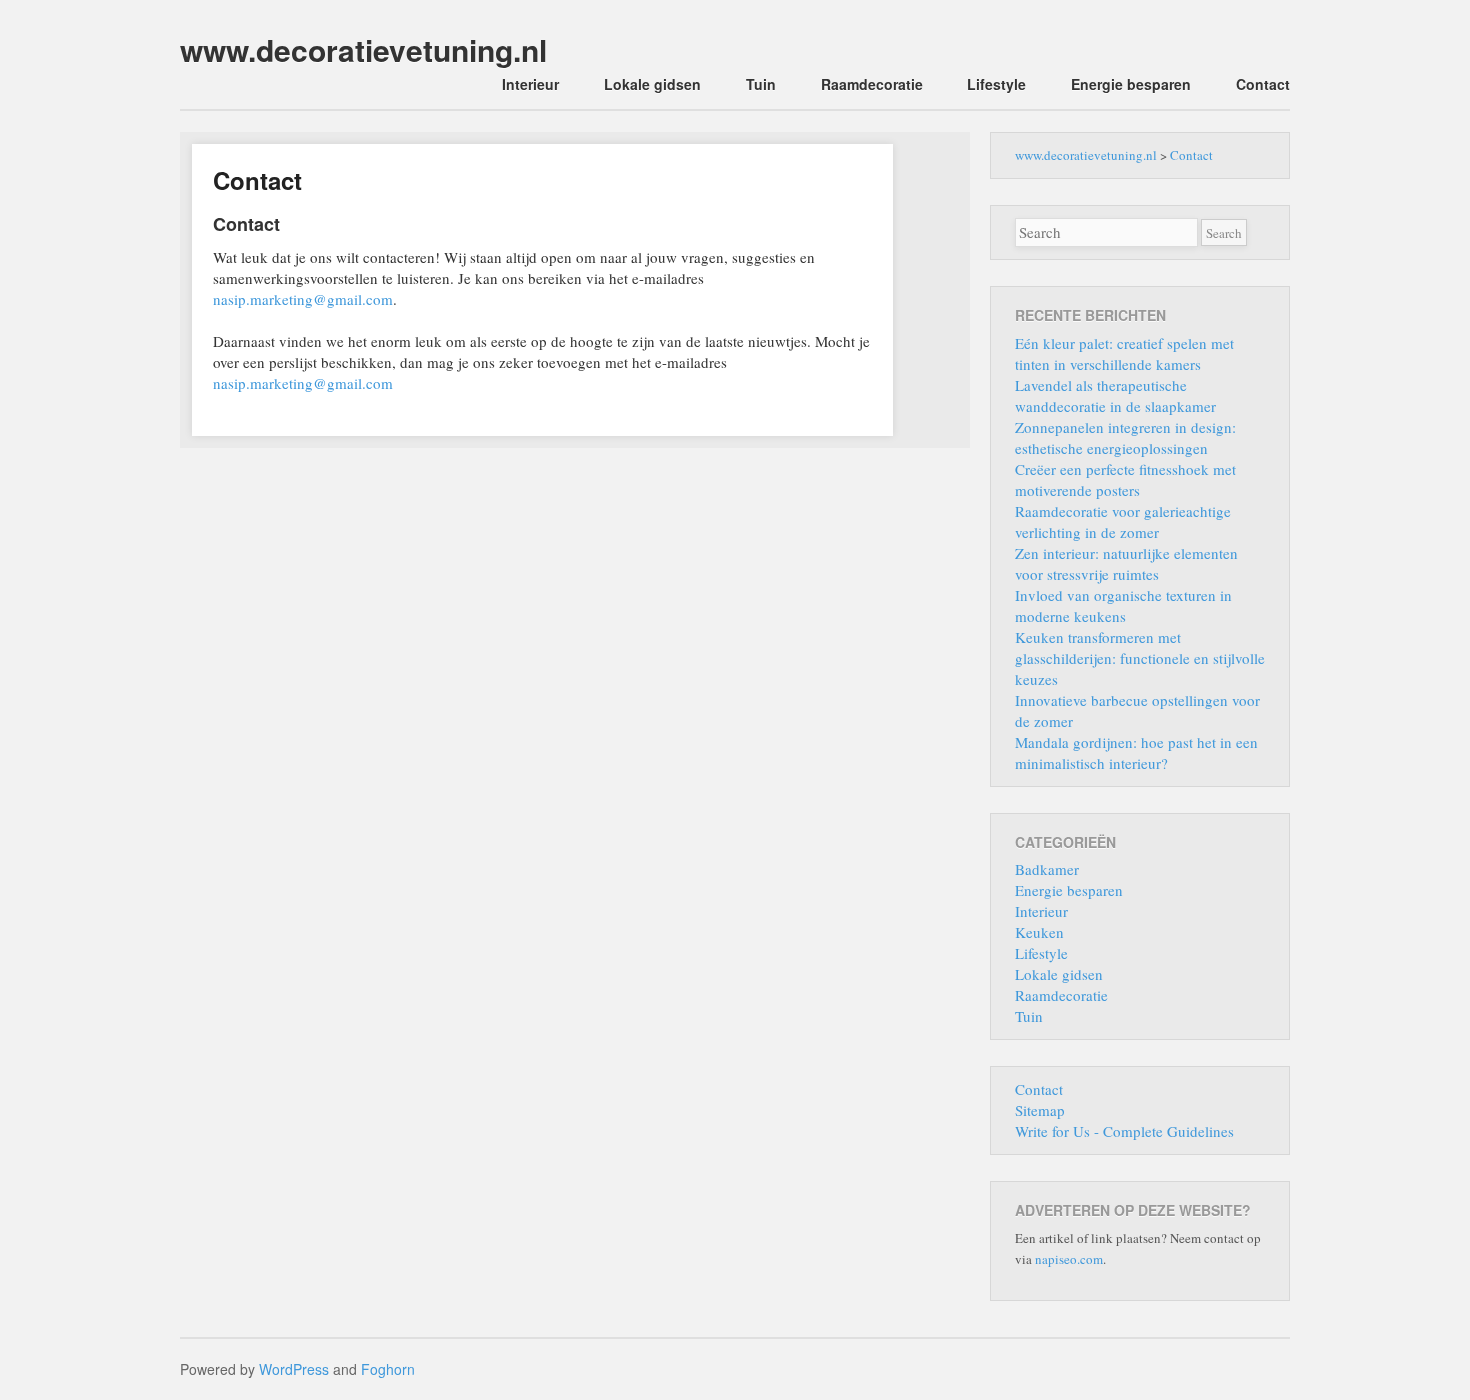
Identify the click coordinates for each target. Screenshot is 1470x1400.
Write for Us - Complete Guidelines (1124, 1131)
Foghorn (388, 1369)
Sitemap (1040, 1110)
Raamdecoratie (872, 84)
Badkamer (1047, 869)
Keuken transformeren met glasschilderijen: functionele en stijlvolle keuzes (1140, 658)
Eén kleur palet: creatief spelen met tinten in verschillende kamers (1124, 353)
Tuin (761, 84)
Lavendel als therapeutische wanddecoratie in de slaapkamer (1115, 395)
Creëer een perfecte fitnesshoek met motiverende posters (1125, 479)
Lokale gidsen (652, 84)
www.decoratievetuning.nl (363, 49)
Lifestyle (996, 84)
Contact (1263, 84)
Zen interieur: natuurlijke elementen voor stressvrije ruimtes (1126, 563)
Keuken (1039, 932)
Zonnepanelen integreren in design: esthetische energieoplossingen (1125, 437)
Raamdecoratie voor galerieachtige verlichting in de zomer (1123, 521)
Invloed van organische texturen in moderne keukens (1123, 605)
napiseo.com (1069, 1259)
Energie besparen (1131, 84)
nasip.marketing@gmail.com (303, 299)
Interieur (530, 84)
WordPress (294, 1369)
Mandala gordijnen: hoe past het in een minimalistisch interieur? (1136, 752)
